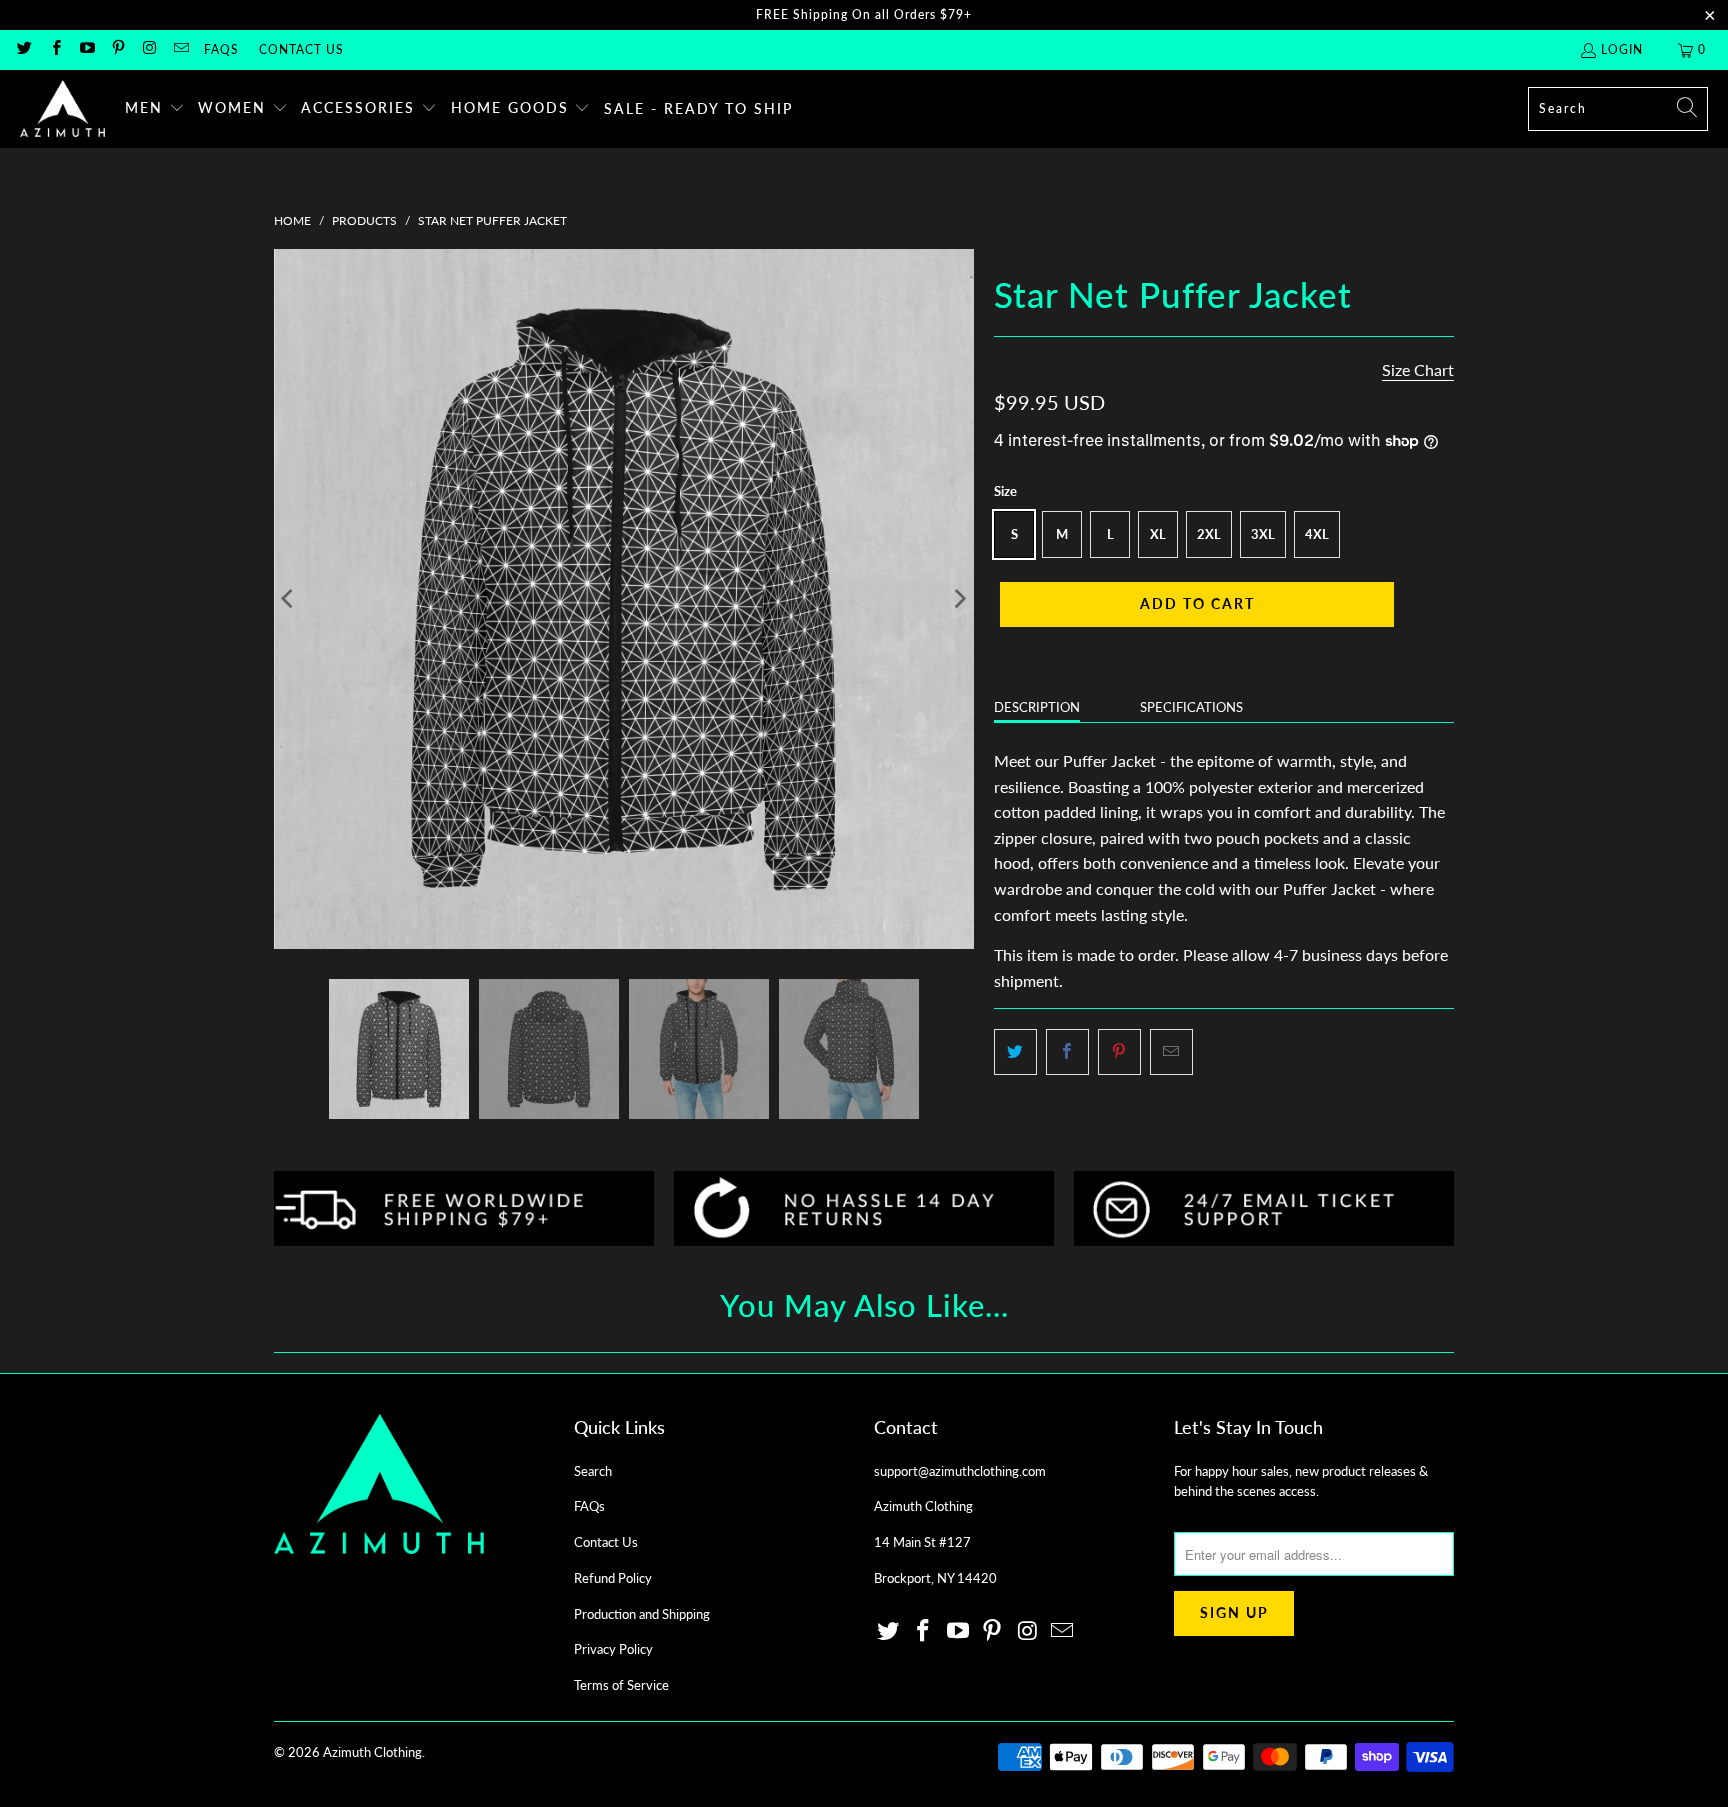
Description (1037, 707)
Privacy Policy (613, 1649)
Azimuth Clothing (372, 1752)
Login (1622, 49)
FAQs (221, 49)
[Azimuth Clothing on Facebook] (54, 49)
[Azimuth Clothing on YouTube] (86, 49)
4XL (1317, 534)
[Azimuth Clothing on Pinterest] (117, 49)
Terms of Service (621, 1685)
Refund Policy (613, 1578)
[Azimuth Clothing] (62, 109)
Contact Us (301, 49)
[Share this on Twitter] (1015, 1052)
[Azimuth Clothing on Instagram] (148, 49)
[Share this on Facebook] (1067, 1052)
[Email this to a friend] (1171, 1052)
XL (1158, 534)
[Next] (959, 599)
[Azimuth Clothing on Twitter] (23, 49)
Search (593, 1471)
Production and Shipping (642, 1614)
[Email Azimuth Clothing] (179, 49)
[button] (155, 109)
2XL (1209, 534)
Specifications (1191, 707)
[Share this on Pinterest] (1119, 1052)
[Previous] (289, 599)
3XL (1263, 534)
